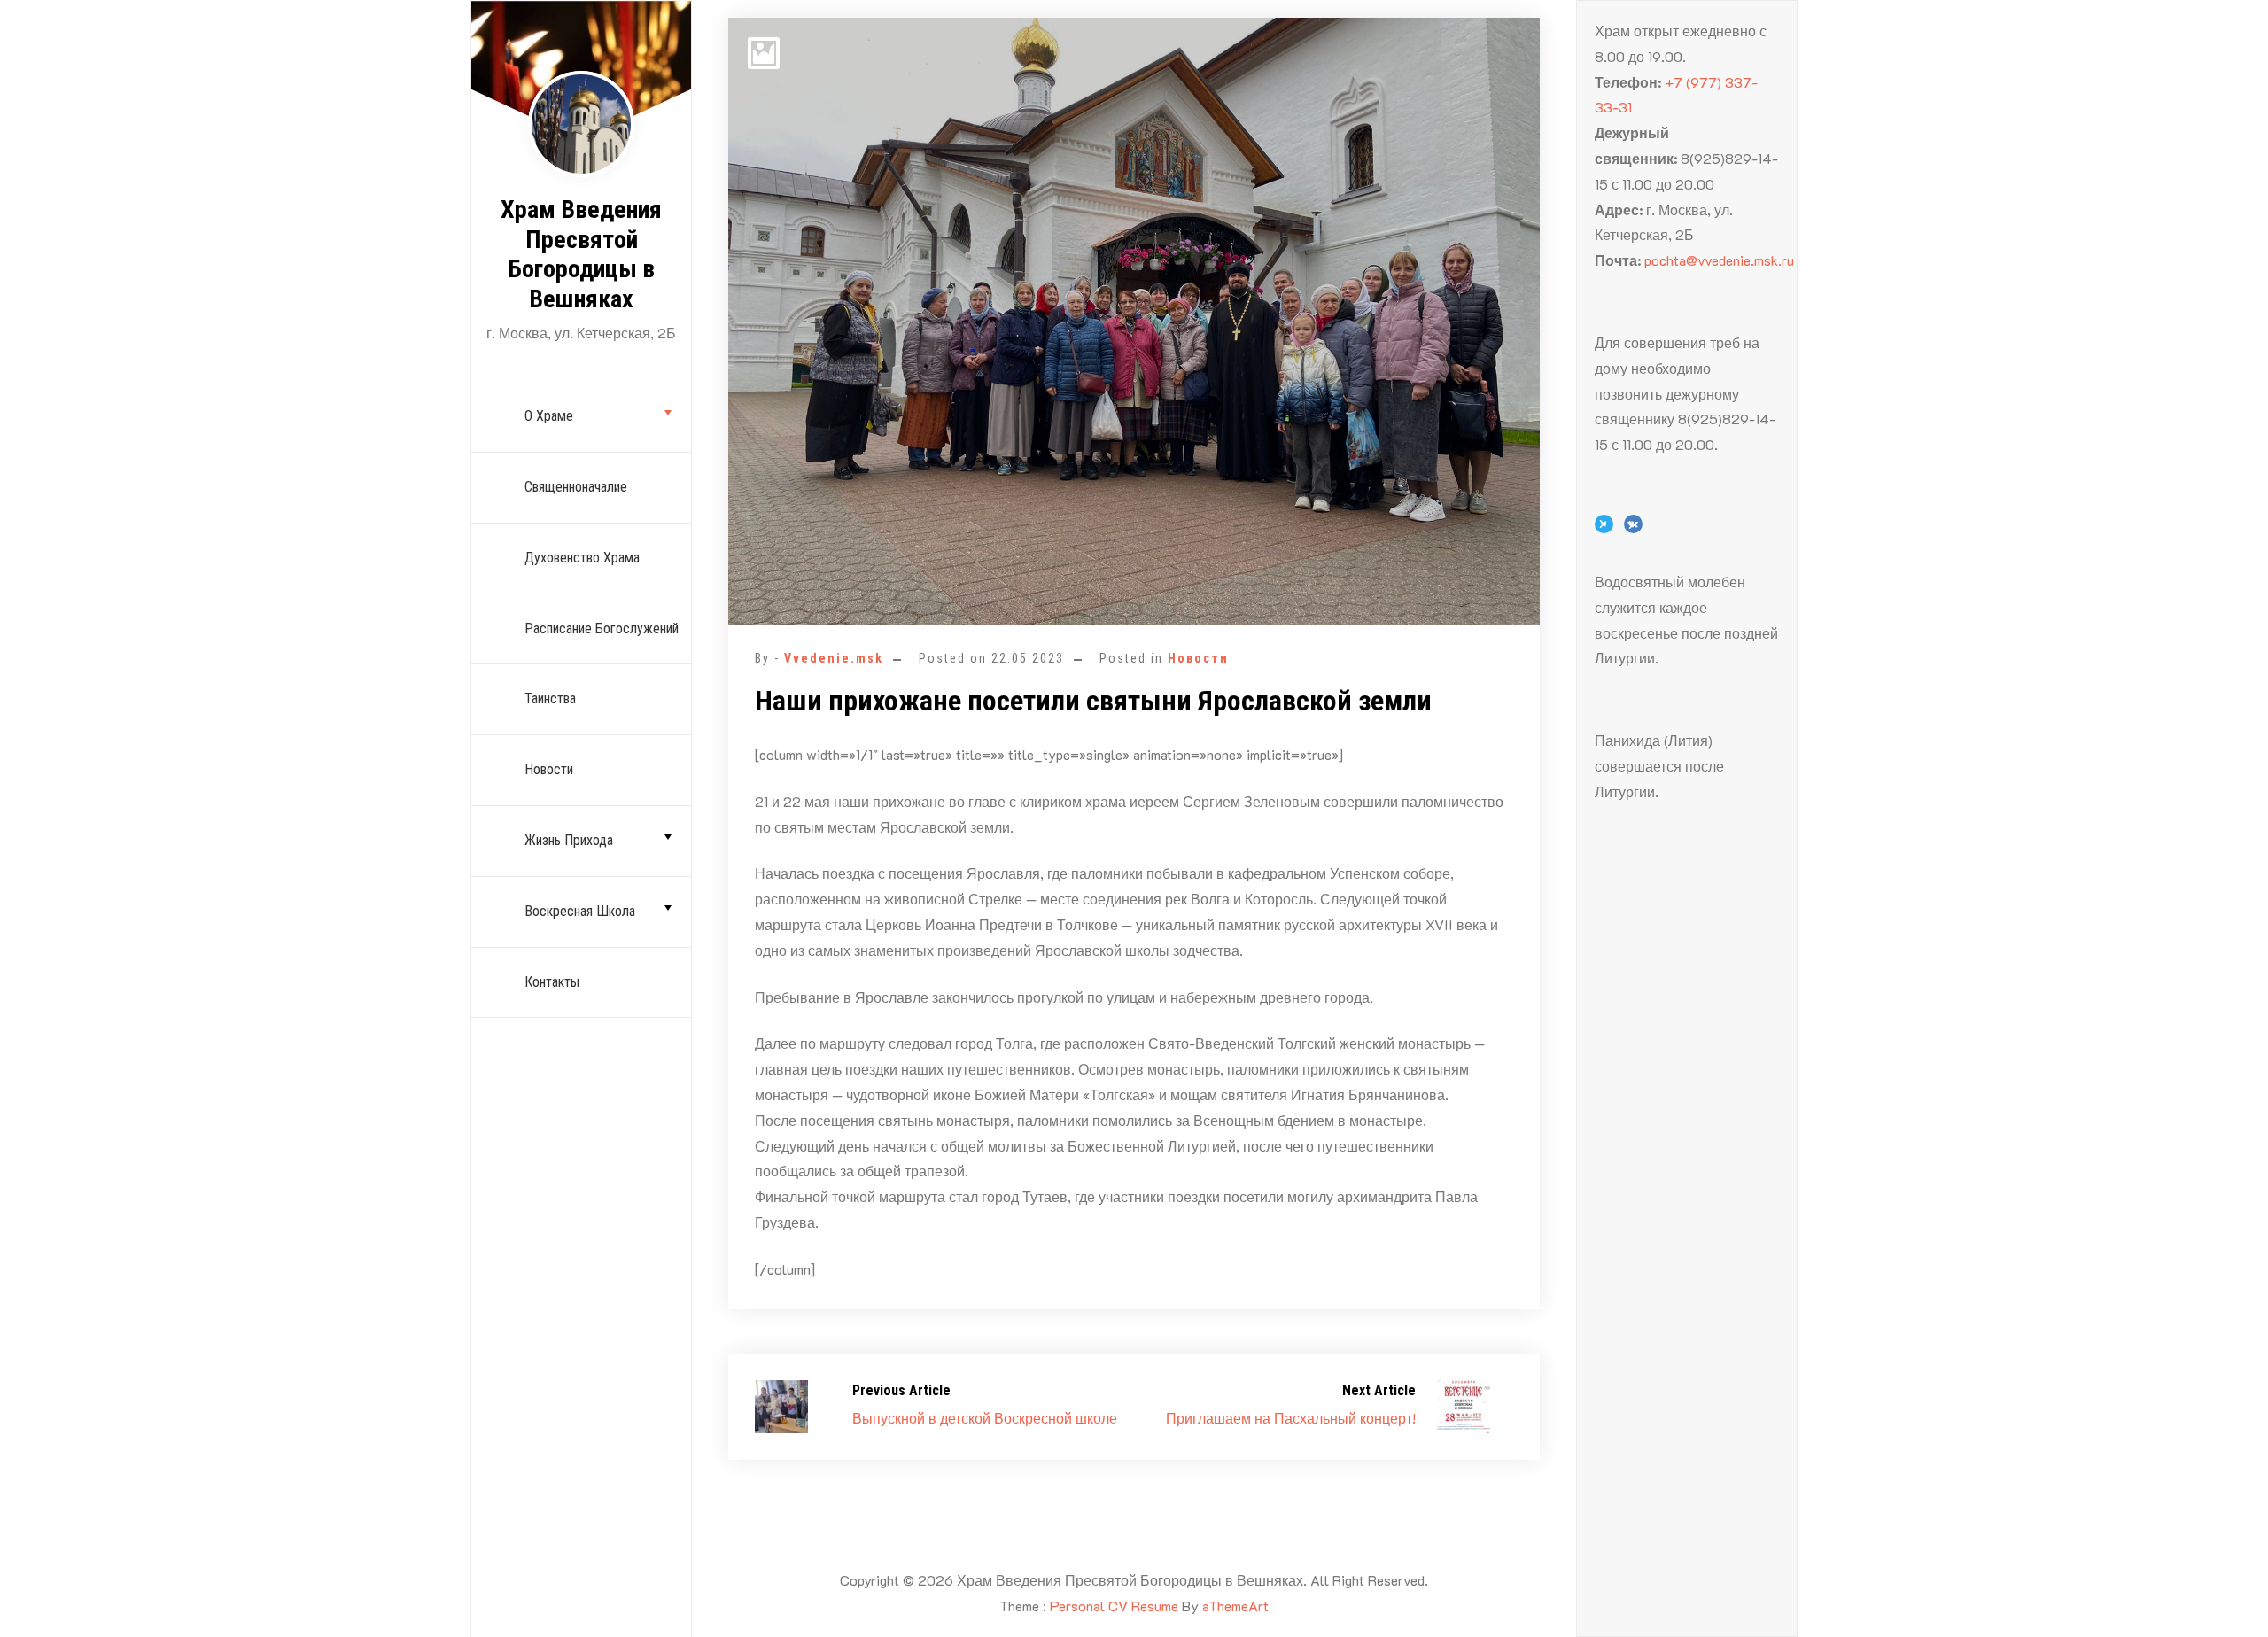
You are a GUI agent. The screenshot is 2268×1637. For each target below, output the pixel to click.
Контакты (552, 982)
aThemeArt (1235, 1606)
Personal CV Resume (1114, 1606)
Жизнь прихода (569, 840)
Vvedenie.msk (834, 658)
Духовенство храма (582, 558)
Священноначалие (576, 487)
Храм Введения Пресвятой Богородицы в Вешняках (581, 254)
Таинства (550, 698)
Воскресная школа (580, 911)
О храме (549, 416)
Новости (549, 769)
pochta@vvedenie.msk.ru (1719, 260)
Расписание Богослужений (602, 628)
